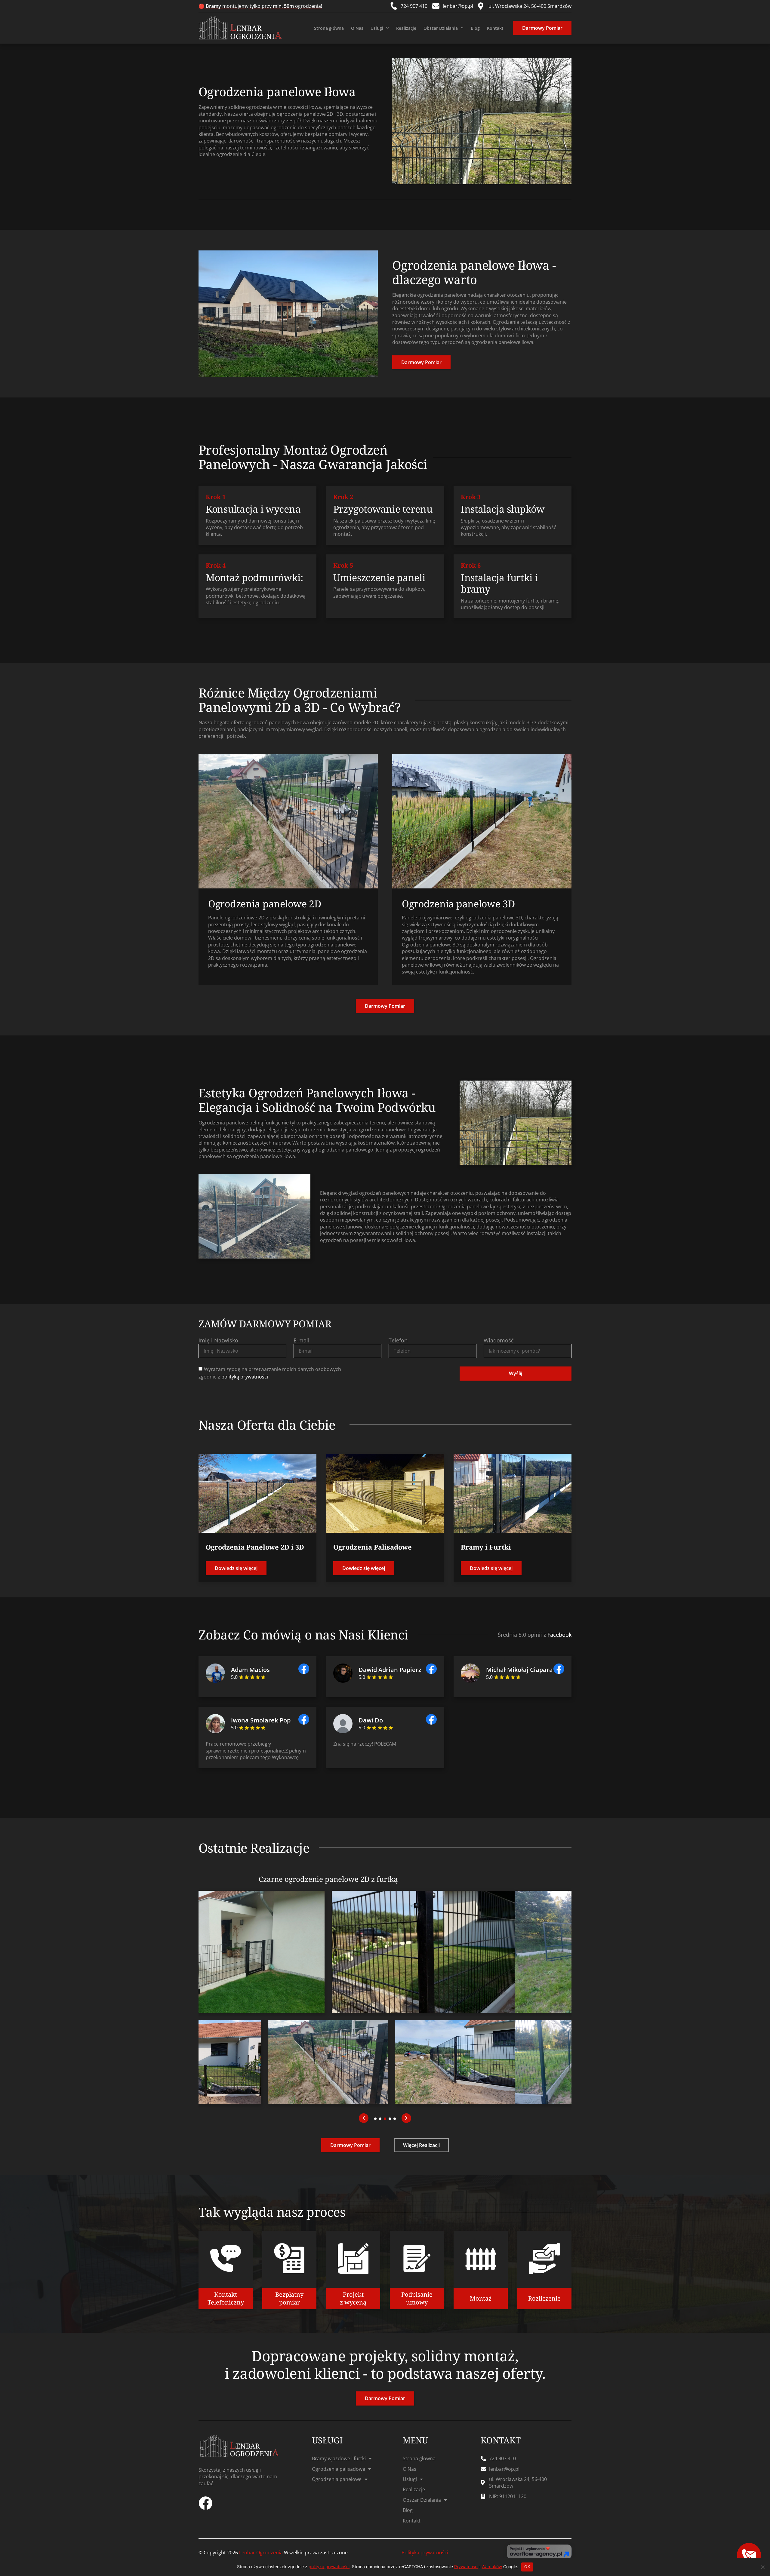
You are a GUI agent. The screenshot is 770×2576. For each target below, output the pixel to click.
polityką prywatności (245, 1377)
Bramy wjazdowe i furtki (339, 2458)
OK (527, 2567)
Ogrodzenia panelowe (337, 2479)
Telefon (398, 1340)
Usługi (377, 28)
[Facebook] (205, 2503)
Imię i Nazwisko (218, 1340)
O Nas (357, 28)
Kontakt (495, 28)
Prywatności (466, 2567)
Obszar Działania (441, 28)
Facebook (559, 1635)
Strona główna (329, 28)
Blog (475, 28)
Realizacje (406, 28)
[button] (364, 2118)
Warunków (492, 2567)
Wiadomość (499, 1340)
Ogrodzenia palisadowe (339, 2469)
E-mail (302, 1340)
